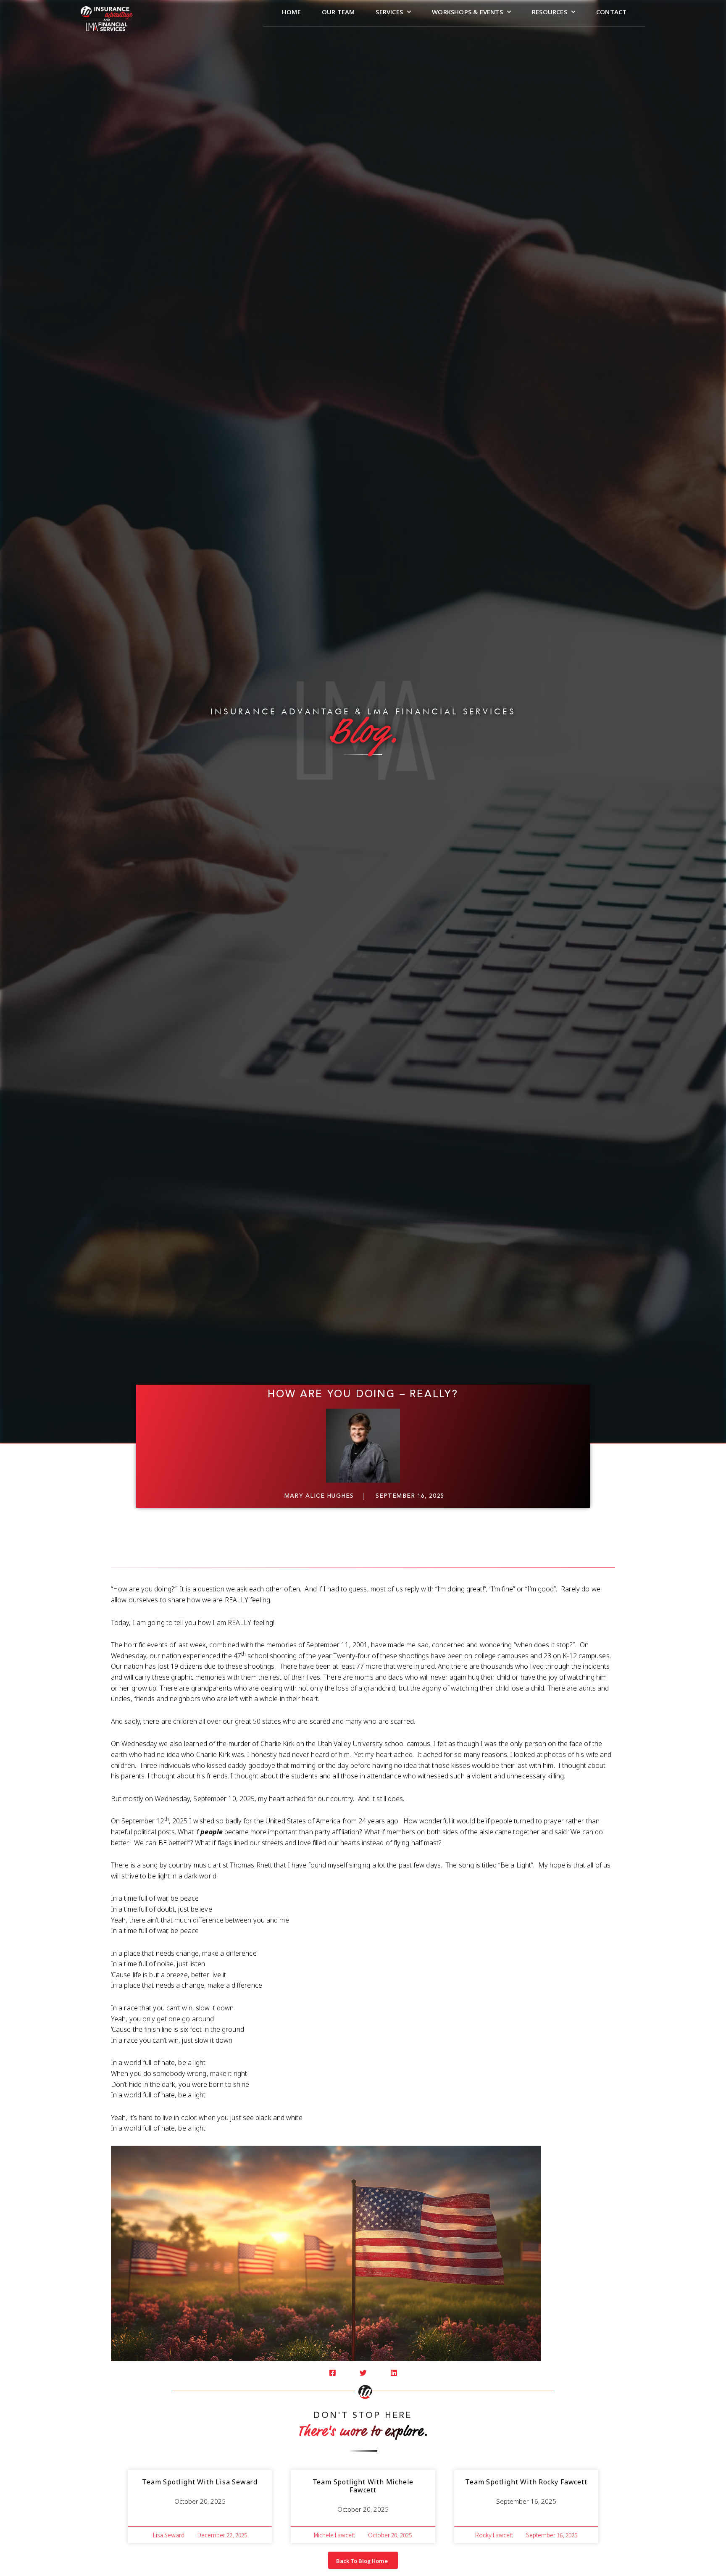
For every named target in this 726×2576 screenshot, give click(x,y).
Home (291, 12)
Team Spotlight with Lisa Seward (200, 2482)
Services (389, 12)
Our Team (338, 12)
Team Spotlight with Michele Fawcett (363, 2486)
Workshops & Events (467, 12)
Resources (550, 12)
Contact (611, 12)
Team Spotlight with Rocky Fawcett (526, 2482)
